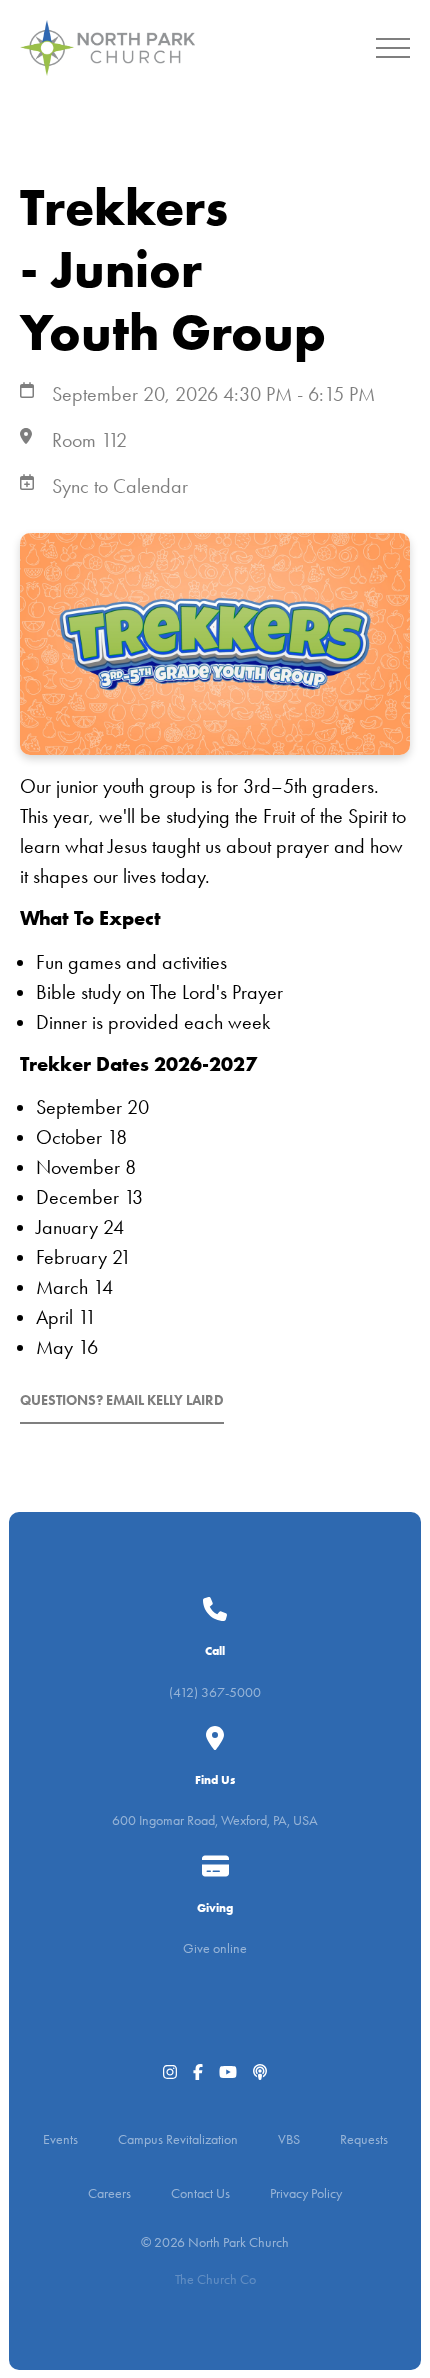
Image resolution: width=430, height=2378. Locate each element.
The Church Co (215, 2279)
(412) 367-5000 (215, 1692)
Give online (215, 1948)
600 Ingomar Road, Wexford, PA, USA (215, 1820)
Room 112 (89, 440)
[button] (393, 48)
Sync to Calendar (120, 486)
